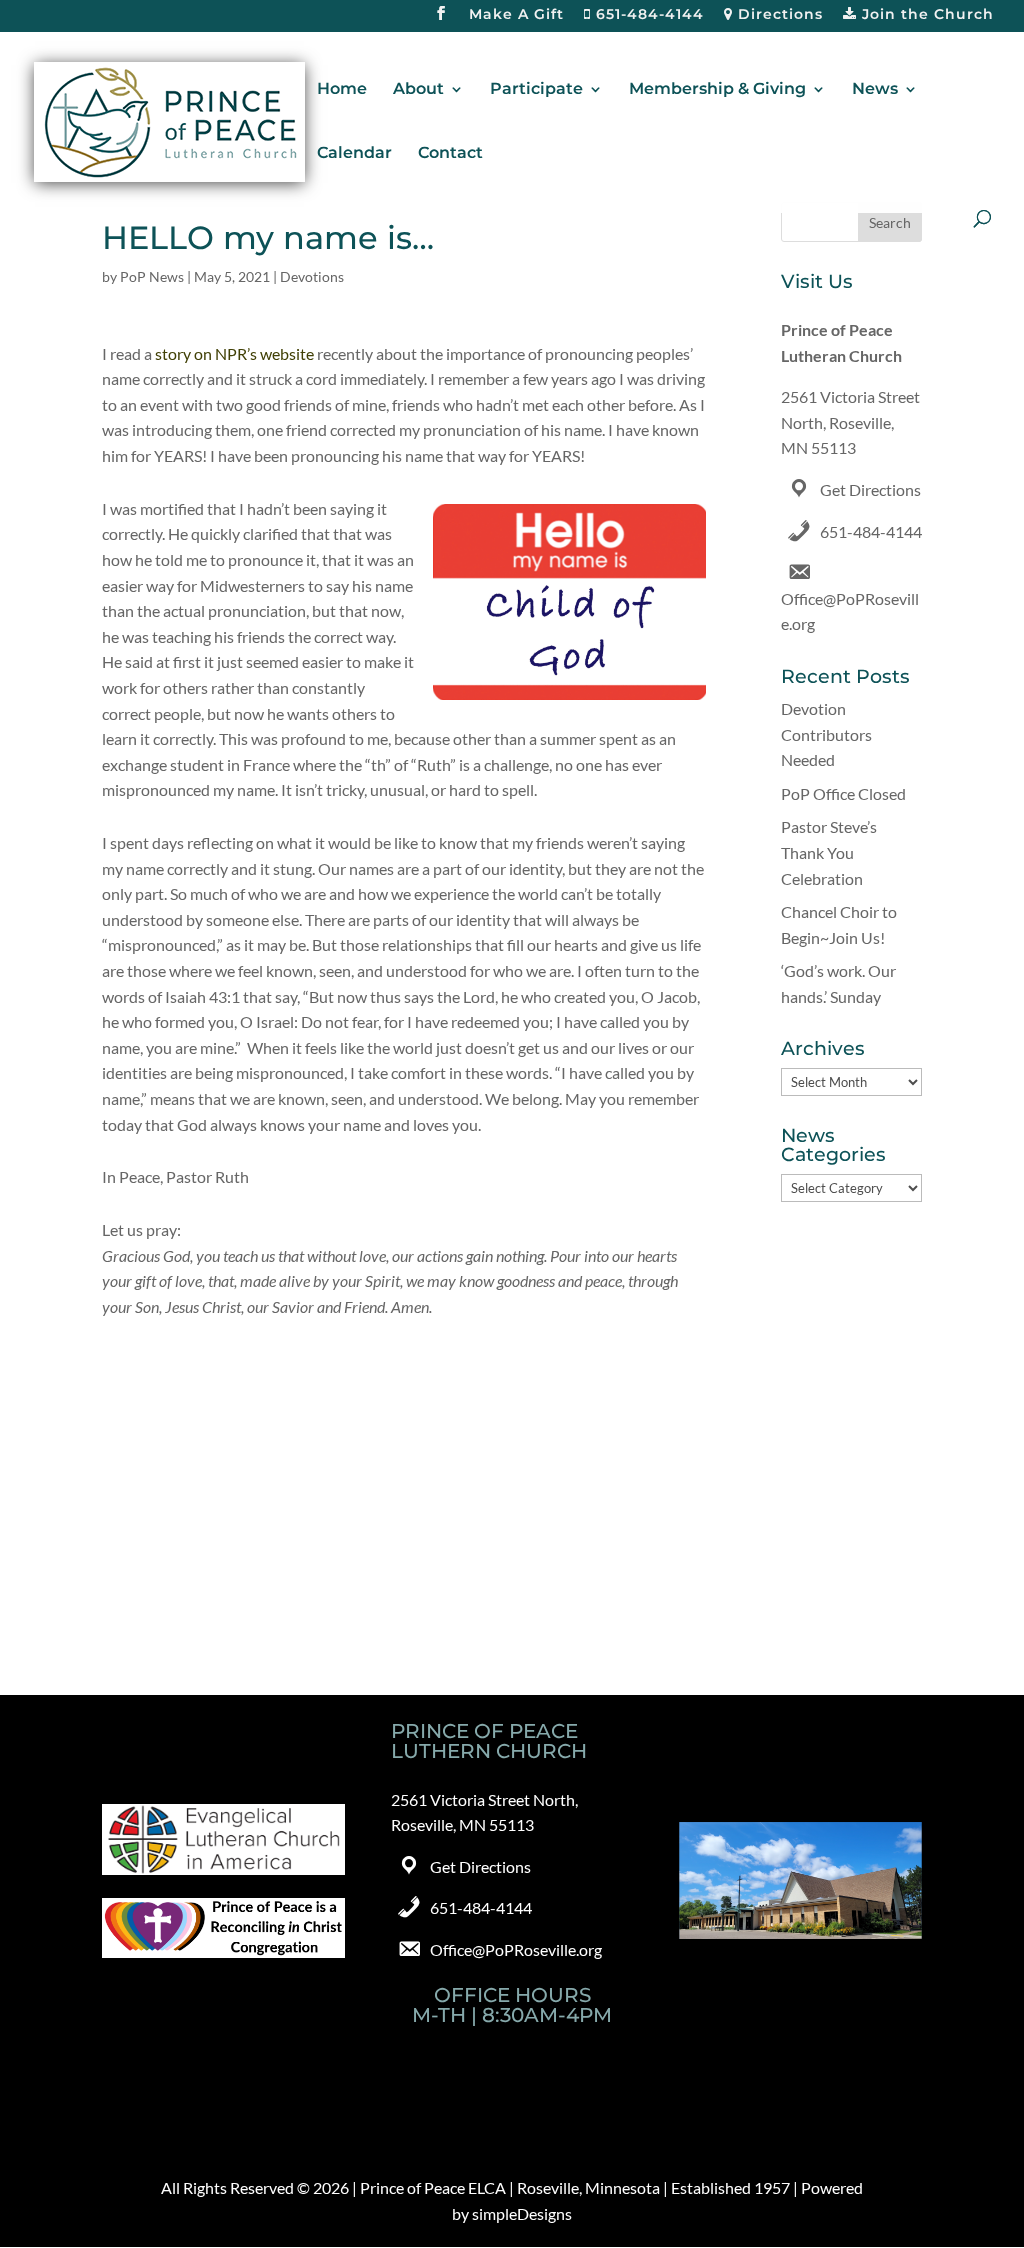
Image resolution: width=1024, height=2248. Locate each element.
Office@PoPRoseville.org (516, 1949)
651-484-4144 (647, 15)
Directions (778, 15)
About (418, 90)
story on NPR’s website (234, 353)
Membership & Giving (717, 90)
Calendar (354, 154)
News (875, 90)
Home (342, 90)
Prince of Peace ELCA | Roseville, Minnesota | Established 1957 (575, 2187)
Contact (450, 154)
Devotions (312, 276)
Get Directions (870, 489)
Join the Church (925, 15)
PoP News (152, 276)
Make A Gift (516, 15)
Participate (536, 90)
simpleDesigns (522, 2213)
